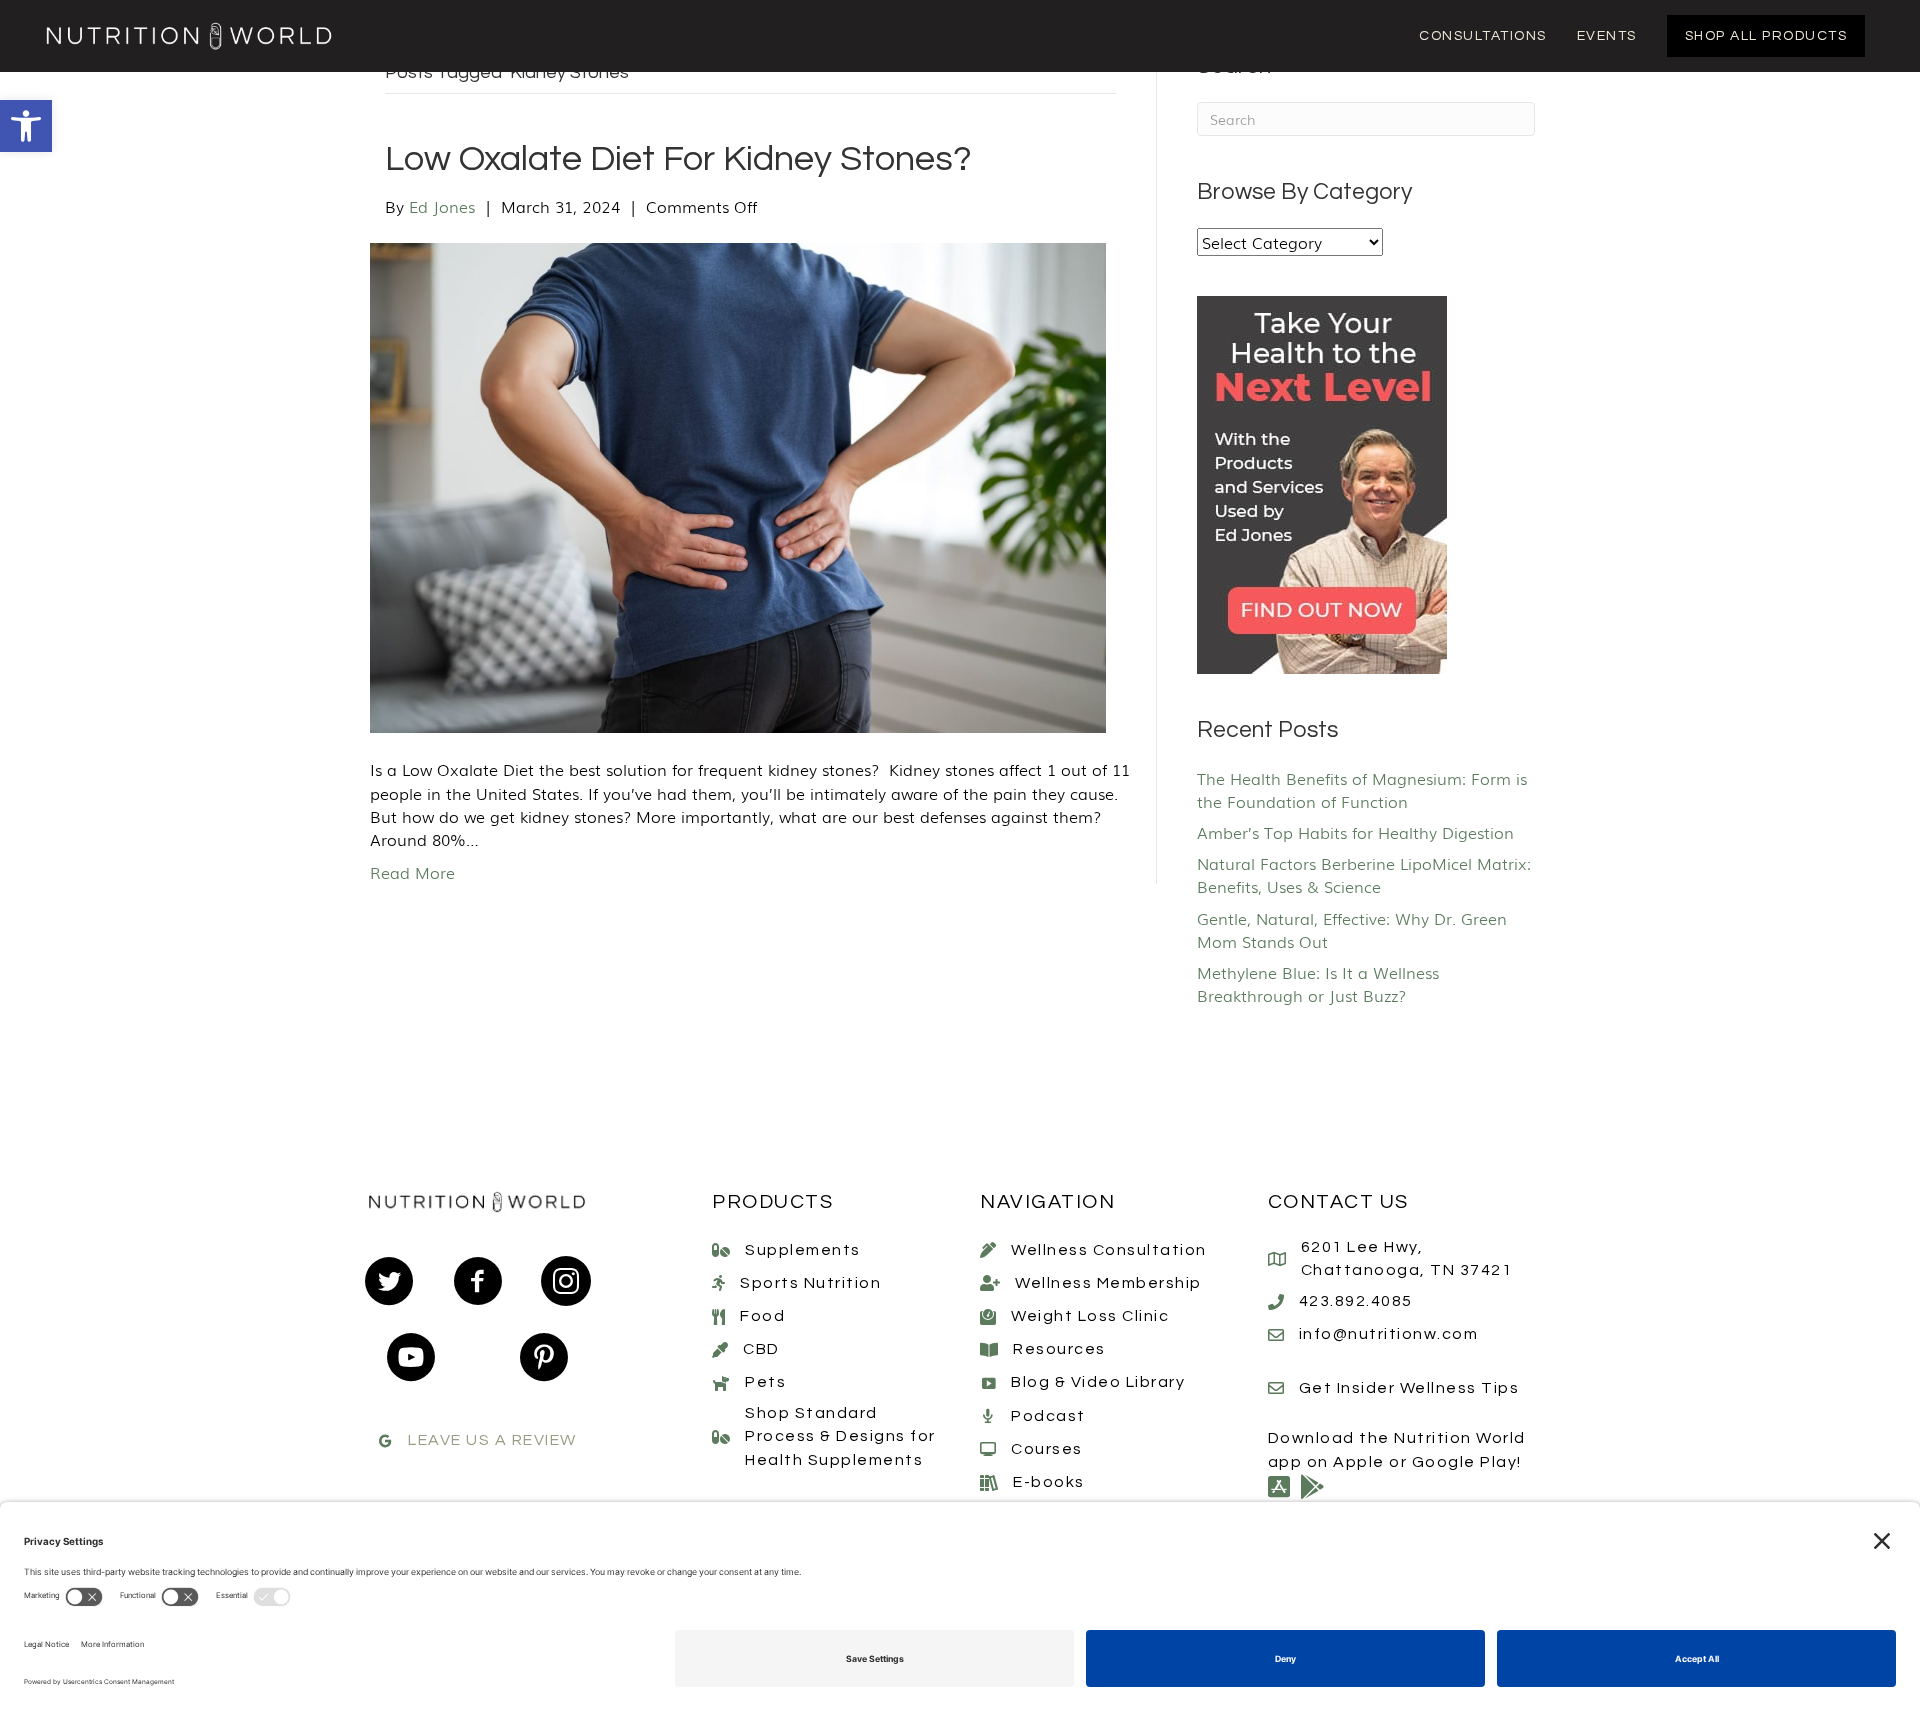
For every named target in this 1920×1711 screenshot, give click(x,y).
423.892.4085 (1356, 1301)
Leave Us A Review (492, 1440)
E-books (1049, 1482)
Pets (765, 1382)
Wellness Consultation (1109, 1250)
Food (762, 1316)
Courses (1047, 1449)
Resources (1059, 1349)
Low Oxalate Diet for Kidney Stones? (678, 159)
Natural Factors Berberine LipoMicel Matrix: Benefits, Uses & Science (1364, 874)
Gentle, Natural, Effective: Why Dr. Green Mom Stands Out (1352, 929)
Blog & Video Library (1098, 1382)
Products (772, 1202)
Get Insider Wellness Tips (1409, 1388)
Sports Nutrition (810, 1283)
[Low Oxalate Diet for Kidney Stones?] (738, 485)
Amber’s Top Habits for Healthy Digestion (1355, 832)
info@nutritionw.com (1389, 1334)
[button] (26, 126)
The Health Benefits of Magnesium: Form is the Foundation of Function (1362, 789)
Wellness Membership (1108, 1283)
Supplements (803, 1250)
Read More (412, 872)
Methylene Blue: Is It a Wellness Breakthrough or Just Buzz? (1318, 983)
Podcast (1048, 1416)
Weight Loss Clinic (1090, 1316)
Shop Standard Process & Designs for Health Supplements (840, 1436)
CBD (761, 1349)
